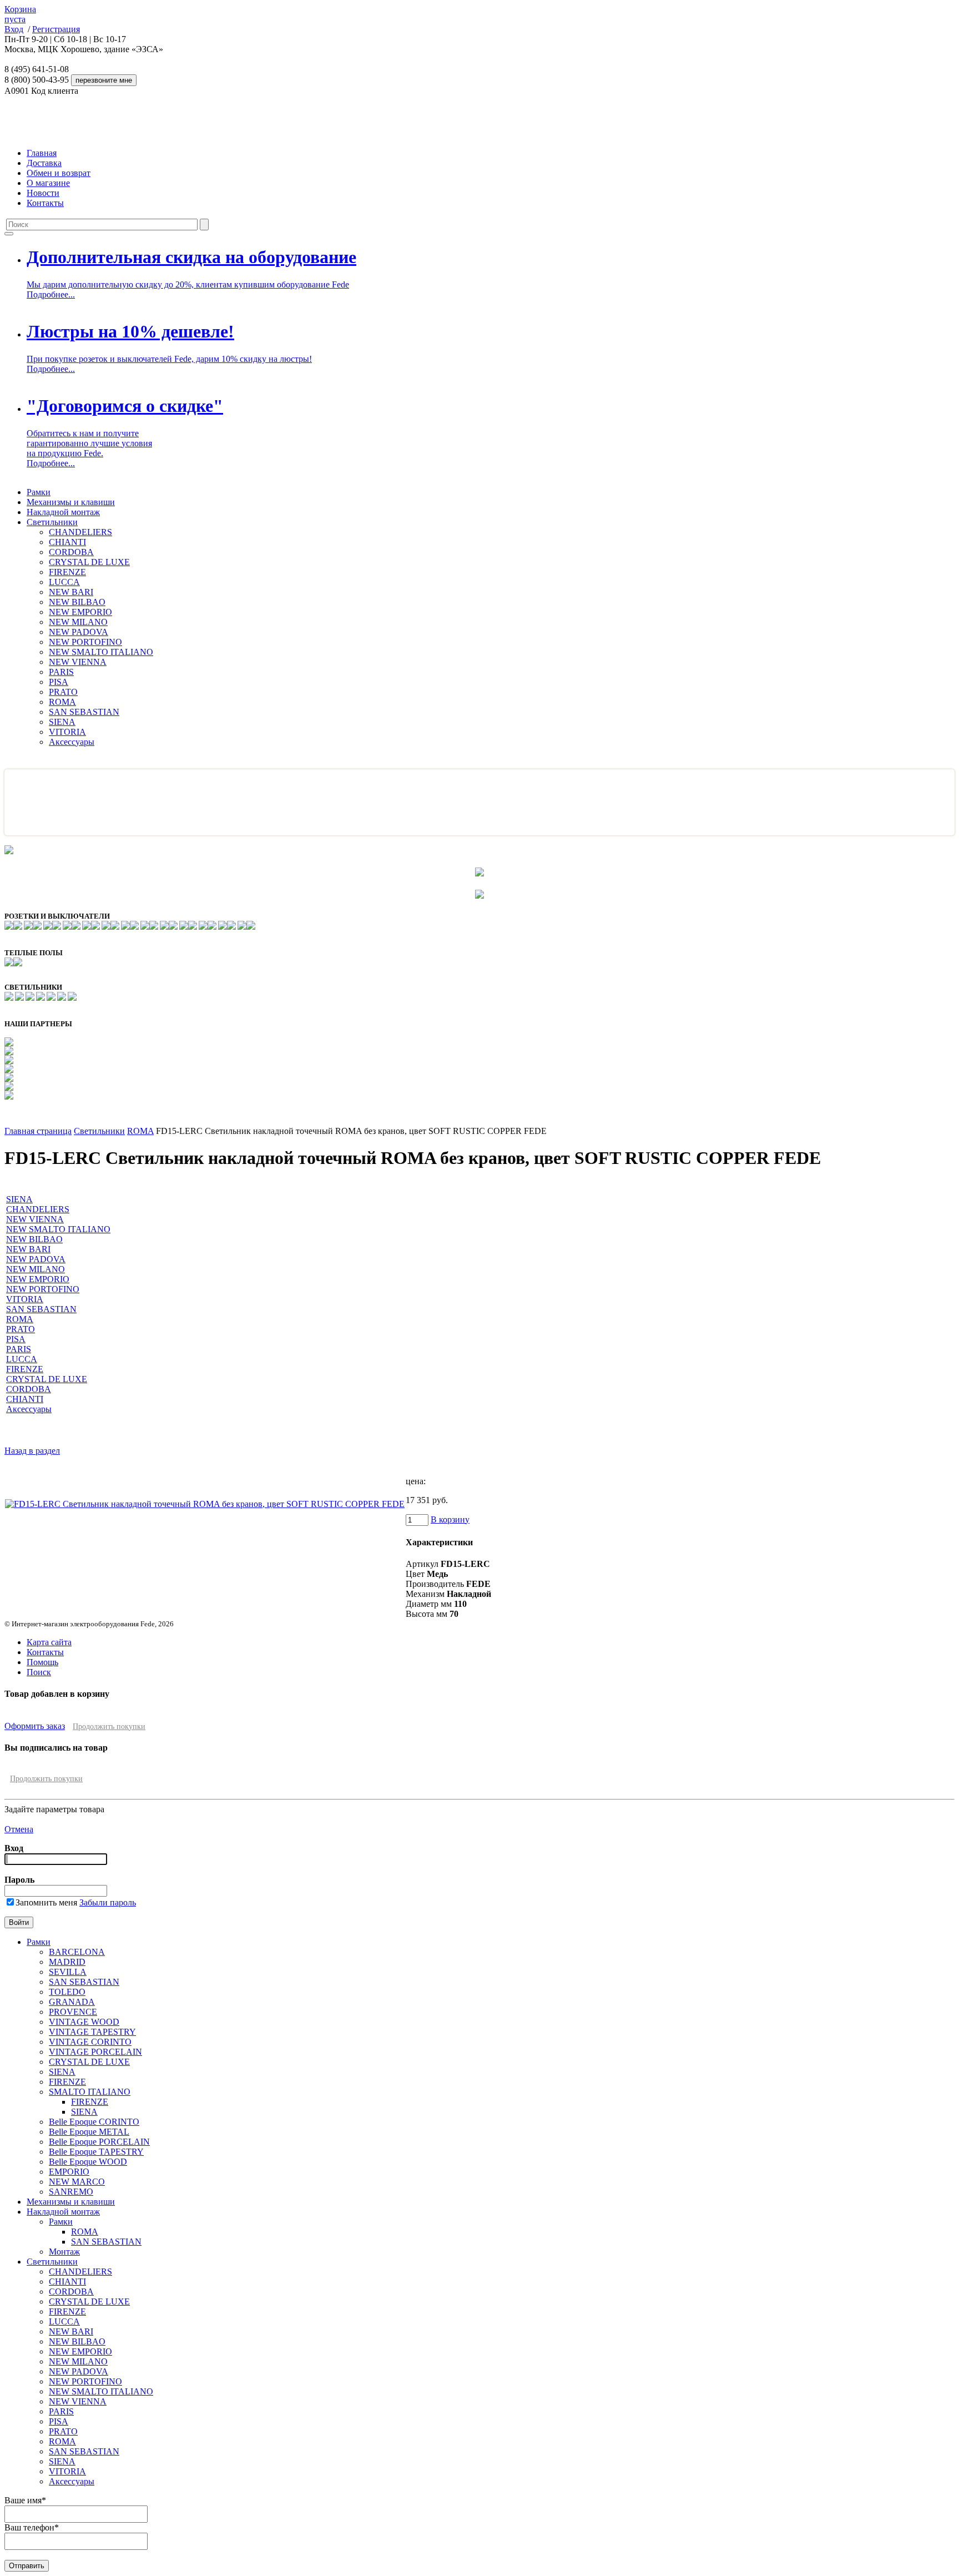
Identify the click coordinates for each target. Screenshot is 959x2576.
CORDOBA (71, 552)
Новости (43, 193)
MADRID (67, 1962)
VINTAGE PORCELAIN (95, 2052)
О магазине (48, 183)
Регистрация (56, 29)
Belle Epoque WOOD (88, 2162)
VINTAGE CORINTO (90, 2042)
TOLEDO (67, 1992)
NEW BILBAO (77, 602)
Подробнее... (51, 294)
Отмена (19, 1829)
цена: (416, 1481)
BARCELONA (77, 1952)
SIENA (62, 722)
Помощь (42, 1662)
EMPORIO (69, 2172)
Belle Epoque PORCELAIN (99, 2142)
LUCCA (64, 582)
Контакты (45, 203)
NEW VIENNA (78, 662)
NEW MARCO (77, 2182)
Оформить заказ (35, 1726)
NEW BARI (71, 592)
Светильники (52, 522)
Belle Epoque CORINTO (94, 2122)
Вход (14, 29)
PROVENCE (73, 2012)
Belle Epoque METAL (89, 2132)
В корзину (450, 1519)
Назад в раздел (32, 1451)
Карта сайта (49, 1642)
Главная (42, 153)
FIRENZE (67, 572)
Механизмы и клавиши (71, 502)
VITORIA (67, 732)
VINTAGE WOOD (84, 2022)
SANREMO (71, 2192)
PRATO (63, 692)
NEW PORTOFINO (85, 642)
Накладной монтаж (63, 512)
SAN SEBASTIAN (84, 712)
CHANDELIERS (80, 532)
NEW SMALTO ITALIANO (101, 652)
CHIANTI (67, 542)
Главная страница (38, 1131)
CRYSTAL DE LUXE (89, 562)
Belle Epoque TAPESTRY (96, 2152)
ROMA (62, 702)
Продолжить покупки (109, 1726)
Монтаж (64, 2252)
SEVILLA (68, 1972)
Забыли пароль (108, 1902)
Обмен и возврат (59, 173)
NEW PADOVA (79, 632)
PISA (59, 682)
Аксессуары (72, 742)
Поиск (39, 1672)
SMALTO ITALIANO (90, 2092)
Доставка (44, 163)
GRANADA (72, 2002)
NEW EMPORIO (80, 612)
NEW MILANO (78, 622)
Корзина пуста (20, 14)
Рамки (39, 492)
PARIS (61, 672)
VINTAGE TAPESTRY (92, 2032)
